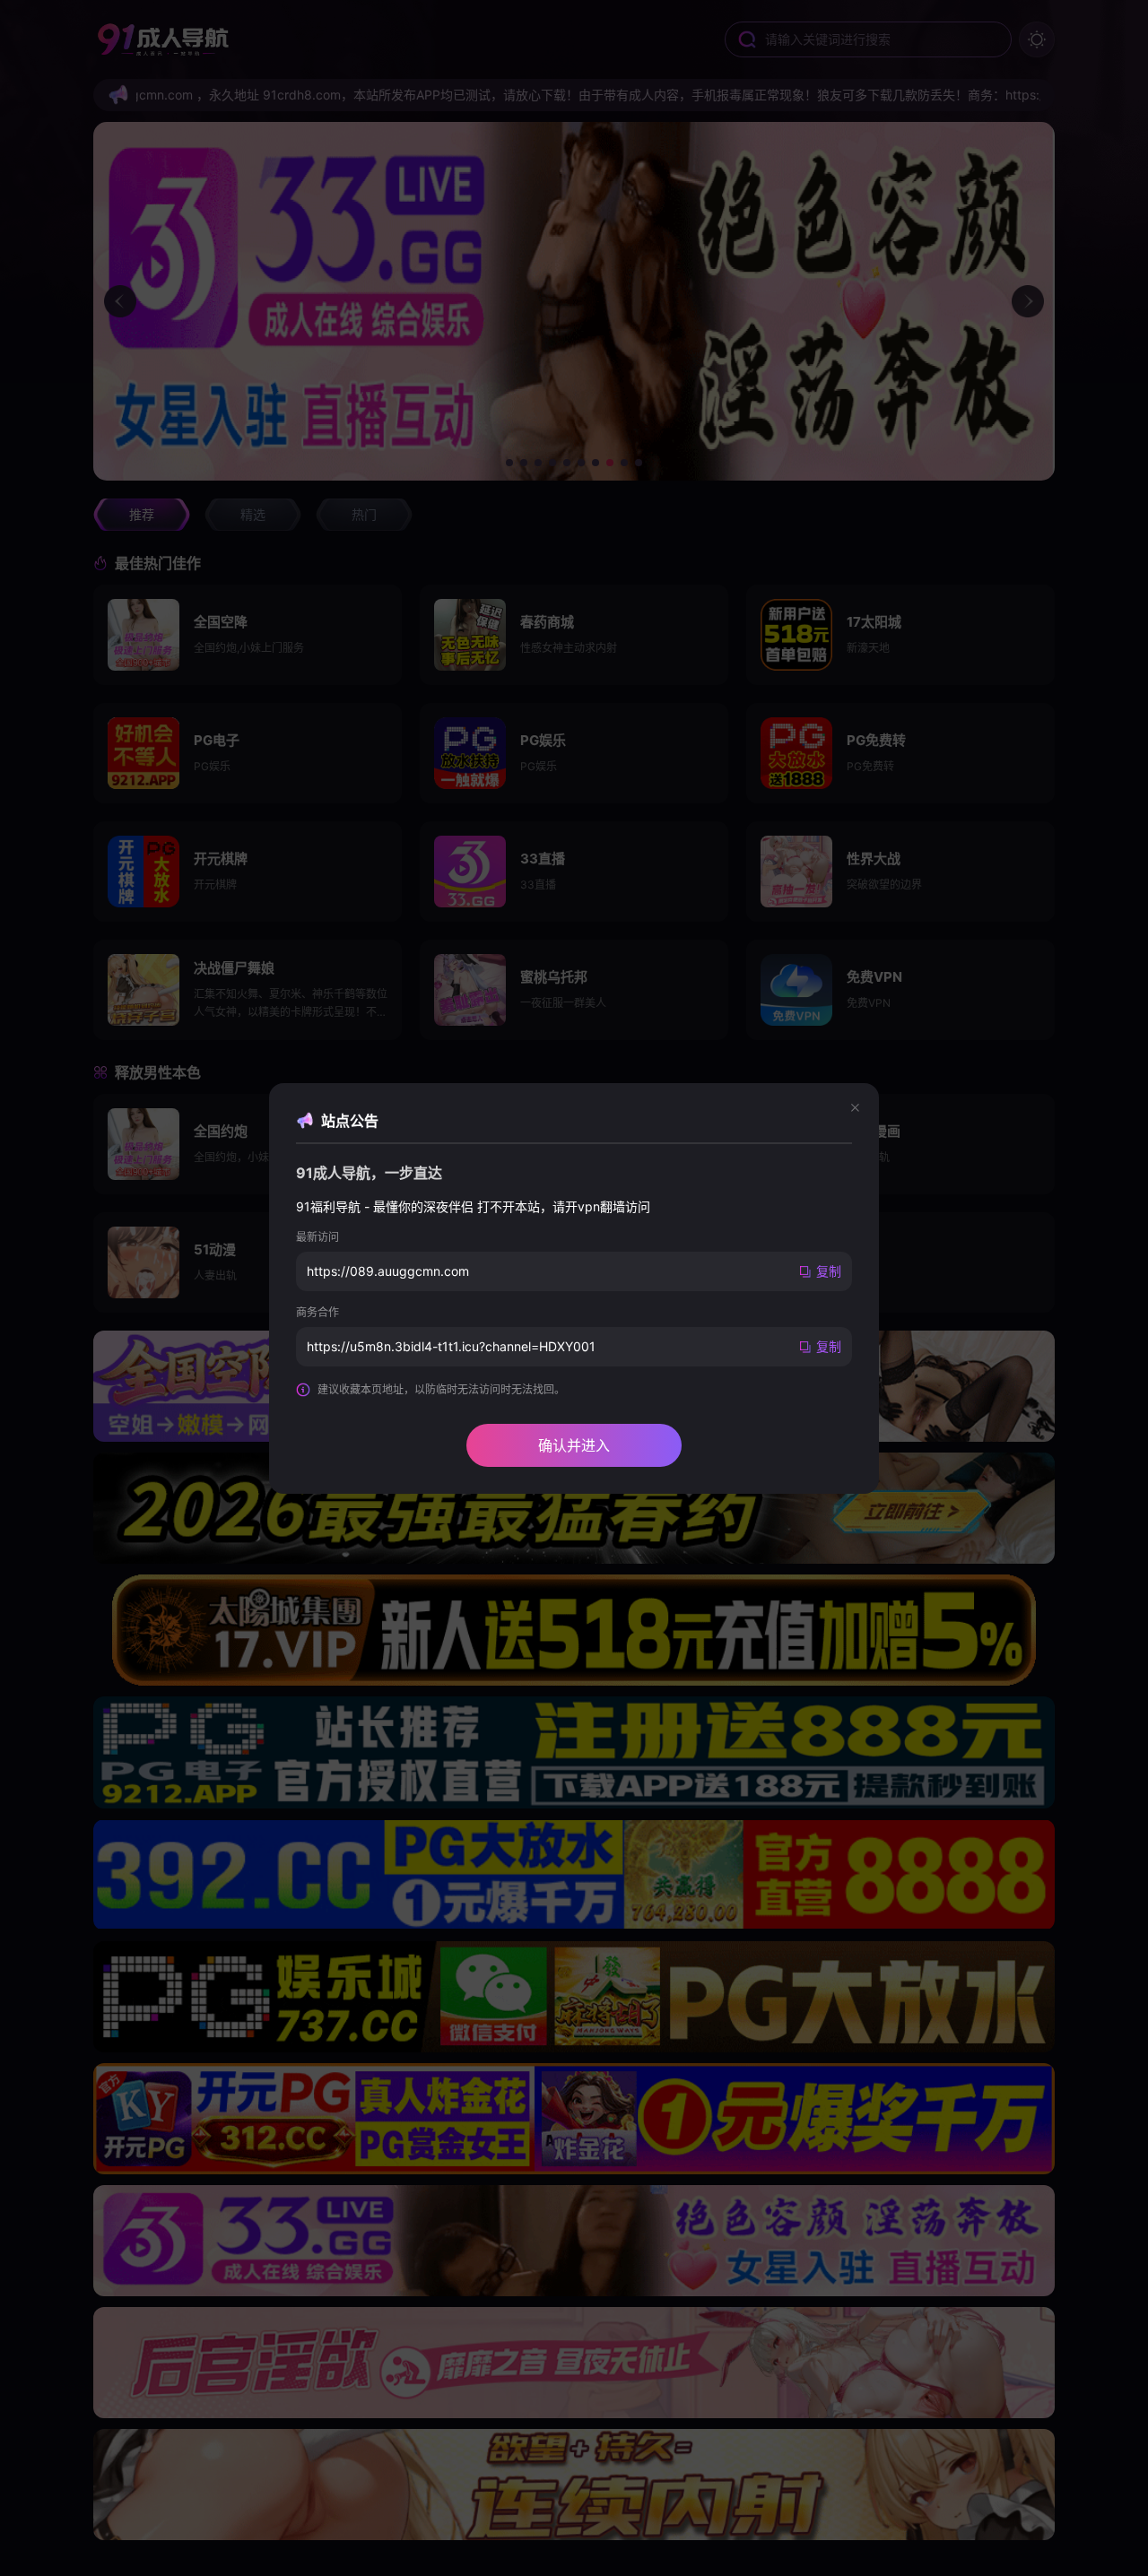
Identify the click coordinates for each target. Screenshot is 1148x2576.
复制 (829, 1271)
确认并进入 (574, 1445)
